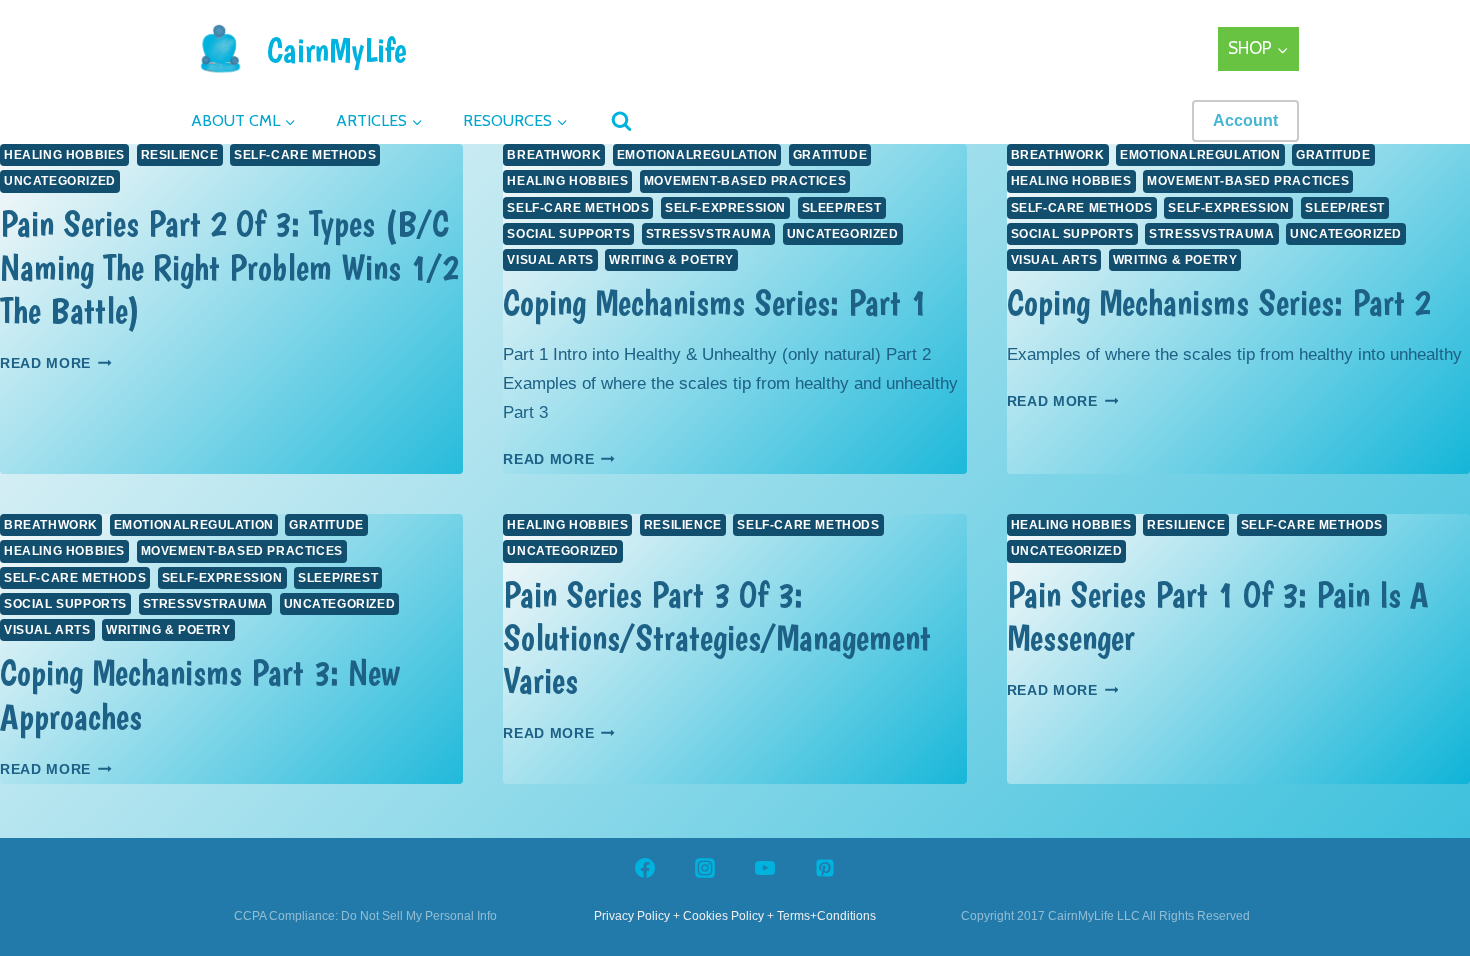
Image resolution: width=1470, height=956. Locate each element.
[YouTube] (765, 868)
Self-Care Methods (305, 155)
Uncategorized (60, 181)
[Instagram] (705, 868)
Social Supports (568, 234)
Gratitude (830, 155)
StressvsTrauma (708, 234)
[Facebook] (645, 868)
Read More (56, 363)
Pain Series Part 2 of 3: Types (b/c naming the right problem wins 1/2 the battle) (229, 266)
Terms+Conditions (826, 916)
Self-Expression (725, 208)
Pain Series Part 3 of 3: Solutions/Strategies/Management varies (717, 637)
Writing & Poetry (671, 260)
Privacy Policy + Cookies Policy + (684, 916)
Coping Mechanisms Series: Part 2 (1219, 302)
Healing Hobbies (64, 155)
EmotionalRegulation (697, 155)
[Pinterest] (825, 868)
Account (1245, 120)
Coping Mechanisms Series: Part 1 (715, 302)
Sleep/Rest (842, 208)
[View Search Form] (615, 123)
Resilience (180, 155)
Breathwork (554, 155)
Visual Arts (550, 260)
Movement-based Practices (745, 181)
